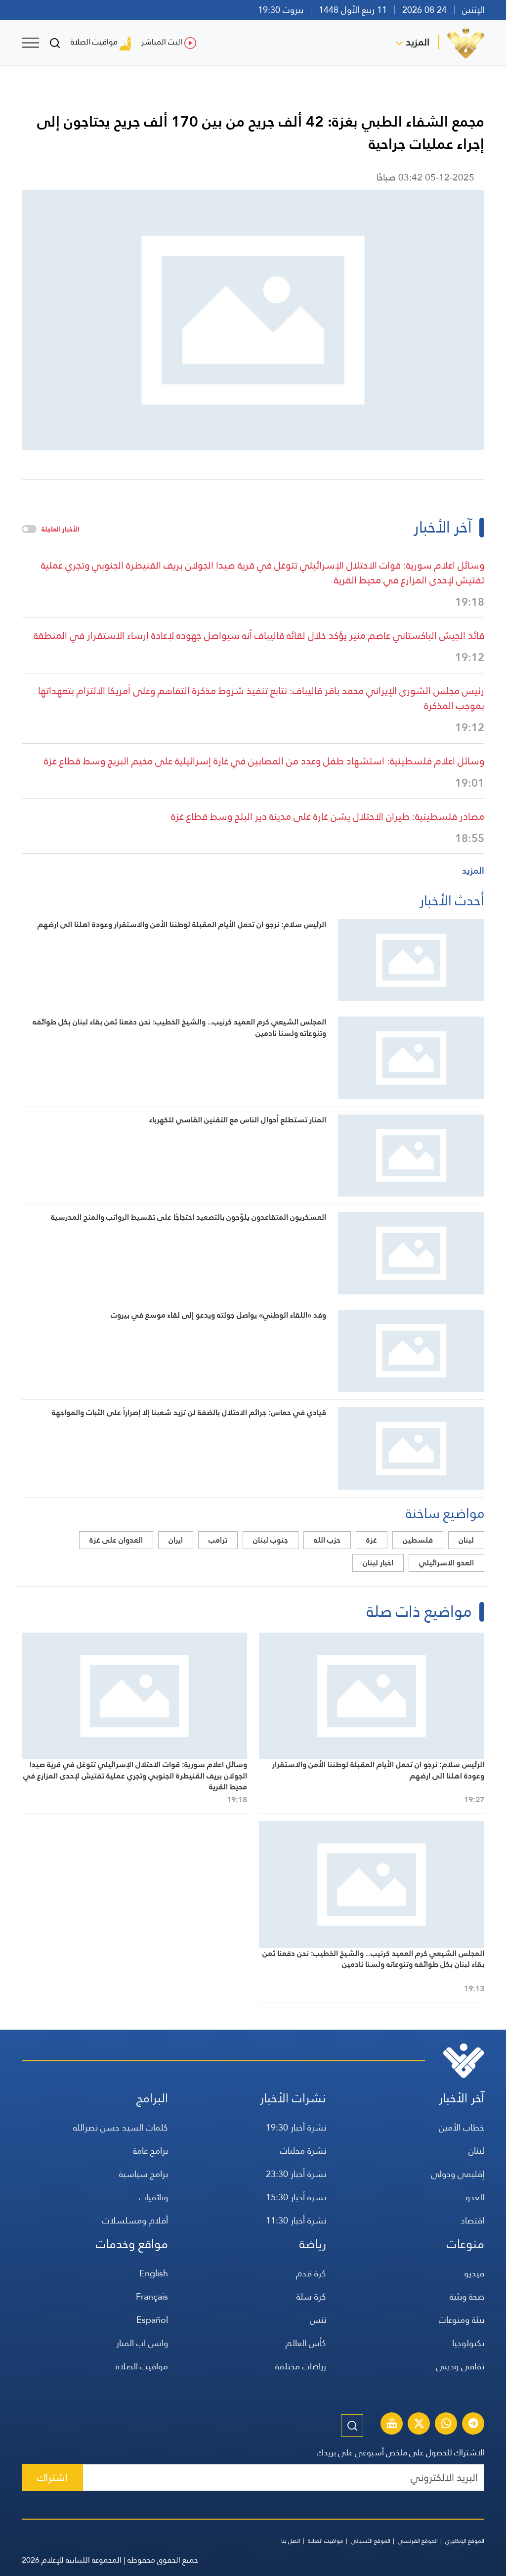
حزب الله (327, 1540)
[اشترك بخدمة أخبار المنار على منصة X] (419, 2425)
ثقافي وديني (460, 2366)
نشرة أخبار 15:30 (296, 2197)
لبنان (466, 1540)
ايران (176, 1540)
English (154, 2273)
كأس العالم (306, 2343)
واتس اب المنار (142, 2343)
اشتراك (52, 2477)
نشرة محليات (303, 2151)
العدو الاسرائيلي (446, 1563)
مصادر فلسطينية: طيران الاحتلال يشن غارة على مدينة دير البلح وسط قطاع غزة (328, 816)
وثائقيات (153, 2197)
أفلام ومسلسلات (135, 2220)
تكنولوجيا (468, 2343)
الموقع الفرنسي (418, 2541)
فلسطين (418, 1540)
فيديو (474, 2273)
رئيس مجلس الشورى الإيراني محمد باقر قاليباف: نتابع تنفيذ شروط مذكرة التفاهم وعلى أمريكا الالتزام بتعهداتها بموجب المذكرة (261, 698)
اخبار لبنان (378, 1563)
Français (152, 2296)
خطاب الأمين (462, 2127)
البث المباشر (162, 42)
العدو (475, 2197)
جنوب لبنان (271, 1540)
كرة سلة (311, 2296)
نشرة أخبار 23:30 (296, 2174)
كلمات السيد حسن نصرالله (121, 2127)
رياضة (313, 2244)
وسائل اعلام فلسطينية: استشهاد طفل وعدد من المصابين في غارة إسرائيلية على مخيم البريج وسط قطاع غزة (264, 761)
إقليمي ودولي (458, 2174)
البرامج (152, 2098)
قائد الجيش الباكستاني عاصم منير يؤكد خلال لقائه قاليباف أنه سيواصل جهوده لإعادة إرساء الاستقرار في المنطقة (259, 635)
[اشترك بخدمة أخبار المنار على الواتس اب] (446, 2425)
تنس (318, 2320)
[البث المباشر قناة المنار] (392, 2425)
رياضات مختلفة (301, 2366)
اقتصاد (472, 2220)
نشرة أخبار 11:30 (296, 2220)
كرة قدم (311, 2273)
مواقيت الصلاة (94, 42)
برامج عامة (150, 2151)
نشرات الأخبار (293, 2098)
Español (152, 2320)
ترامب (218, 1540)
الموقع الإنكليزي (465, 2541)
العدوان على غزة (116, 1540)
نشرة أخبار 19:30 (296, 2127)
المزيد (418, 42)
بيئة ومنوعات (462, 2320)
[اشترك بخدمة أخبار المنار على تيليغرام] (473, 2425)
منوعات (465, 2244)
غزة (372, 1540)
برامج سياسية (144, 2174)
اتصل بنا (291, 2541)
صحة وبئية (467, 2296)
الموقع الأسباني (371, 2541)
